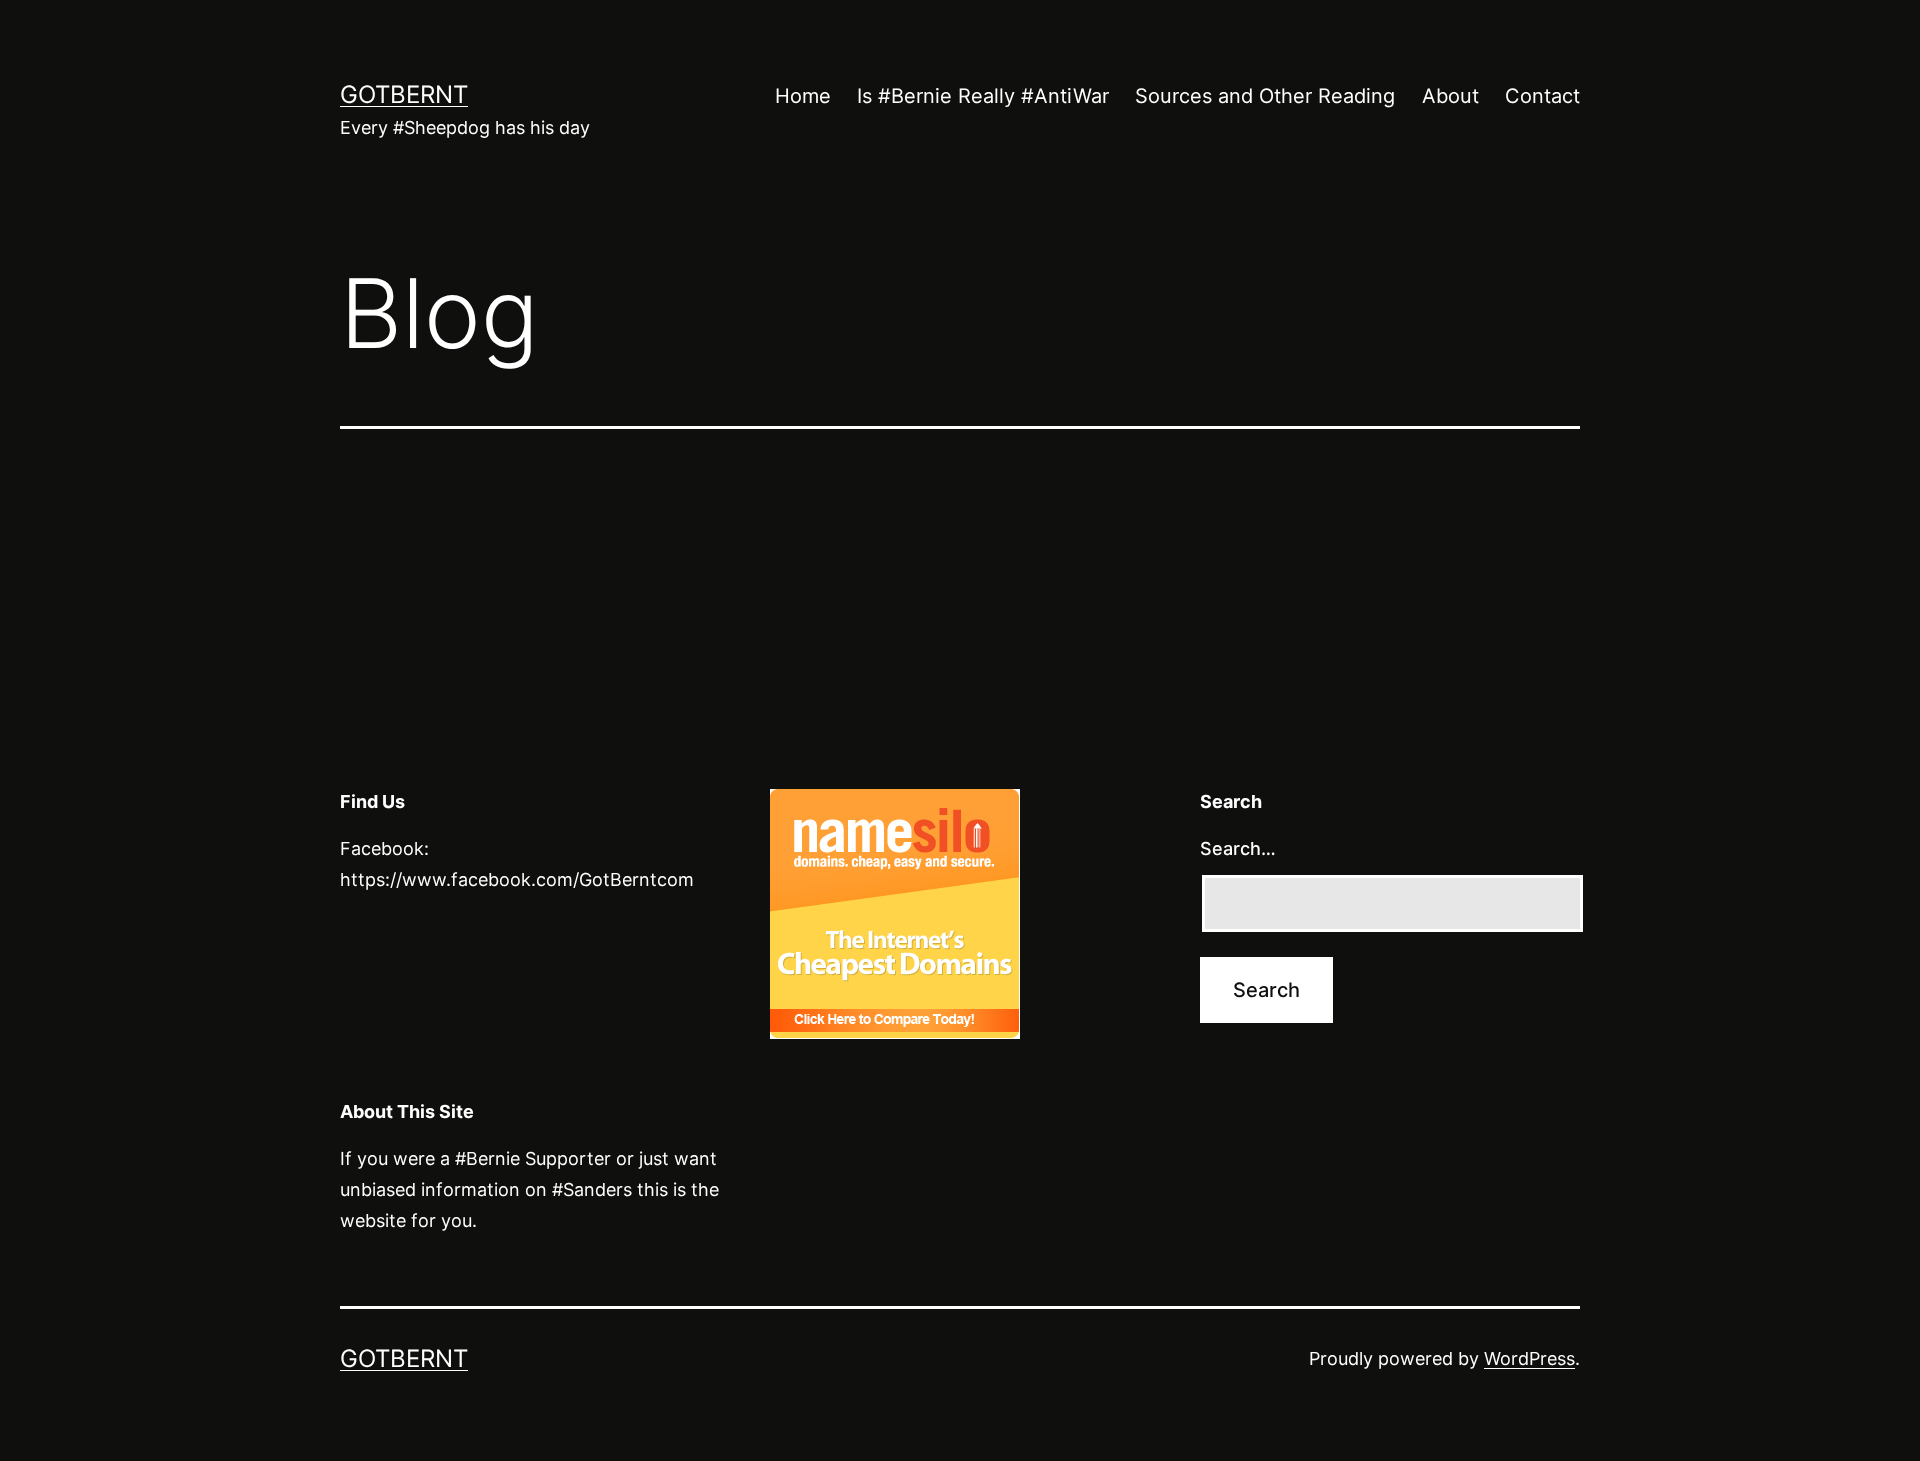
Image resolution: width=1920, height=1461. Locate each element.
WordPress (1529, 1358)
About (1450, 96)
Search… (1238, 848)
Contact (1542, 96)
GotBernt (404, 94)
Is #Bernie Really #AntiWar (983, 96)
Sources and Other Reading (1265, 96)
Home (803, 96)
